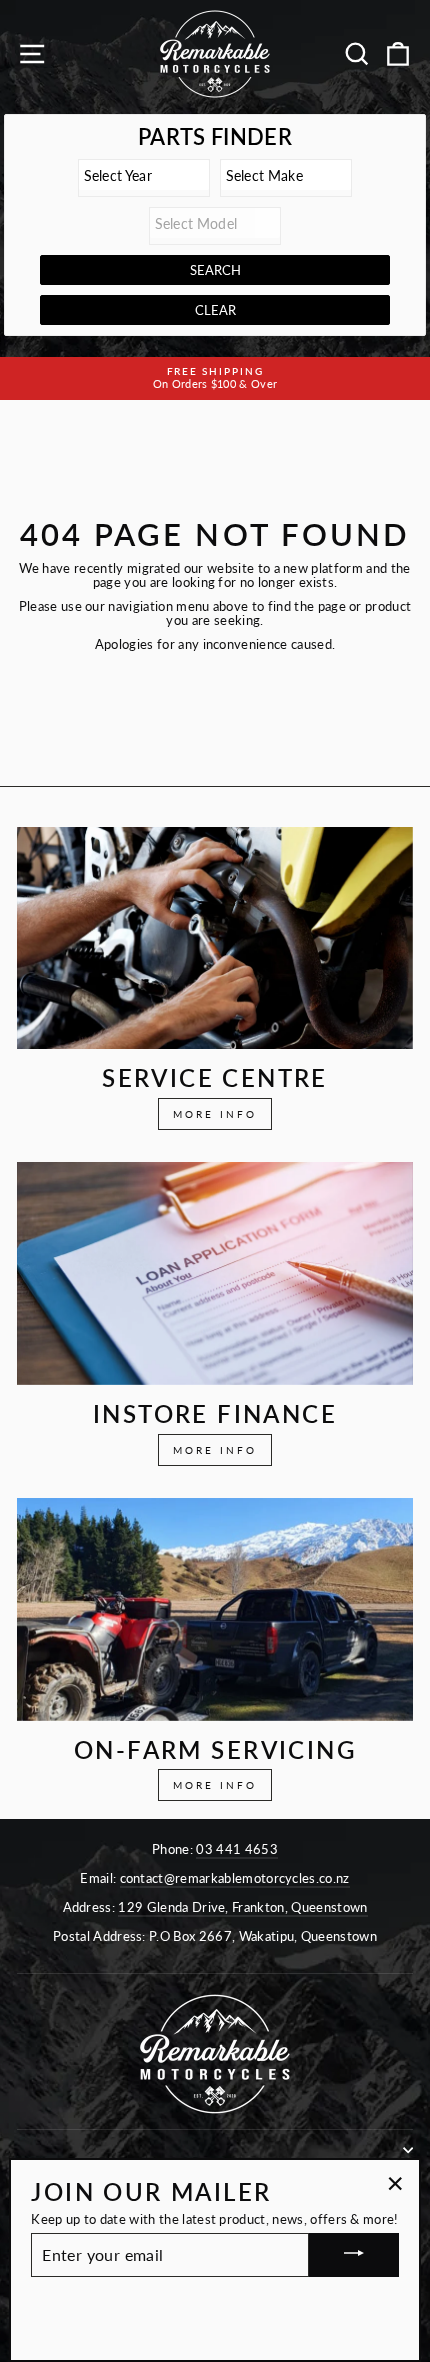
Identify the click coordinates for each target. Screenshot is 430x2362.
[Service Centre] (215, 938)
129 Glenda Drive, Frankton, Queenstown (242, 1907)
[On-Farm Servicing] (215, 1609)
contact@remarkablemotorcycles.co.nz (235, 1878)
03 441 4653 (237, 1849)
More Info (215, 1114)
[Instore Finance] (215, 1273)
